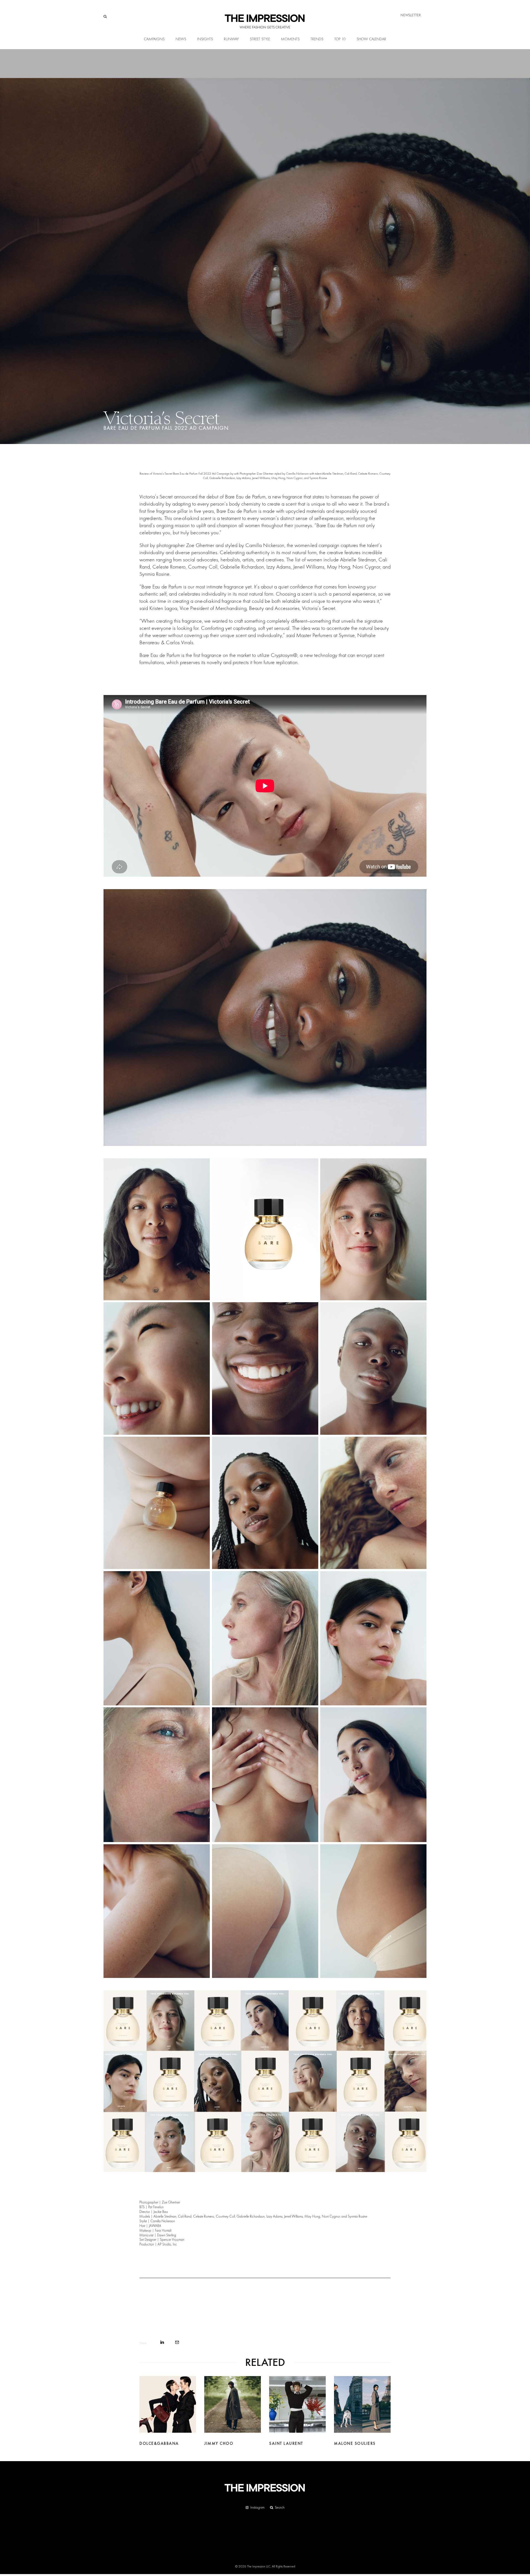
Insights (205, 39)
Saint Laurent (286, 2443)
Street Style (260, 39)
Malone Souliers (355, 2443)
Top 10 (340, 39)
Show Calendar (371, 39)
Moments (290, 39)
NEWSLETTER (411, 15)
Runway (231, 39)
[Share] (162, 2342)
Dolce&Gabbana (159, 2443)
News (181, 39)
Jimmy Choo (219, 2443)
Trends (317, 39)
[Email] (177, 2342)
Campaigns (154, 39)
